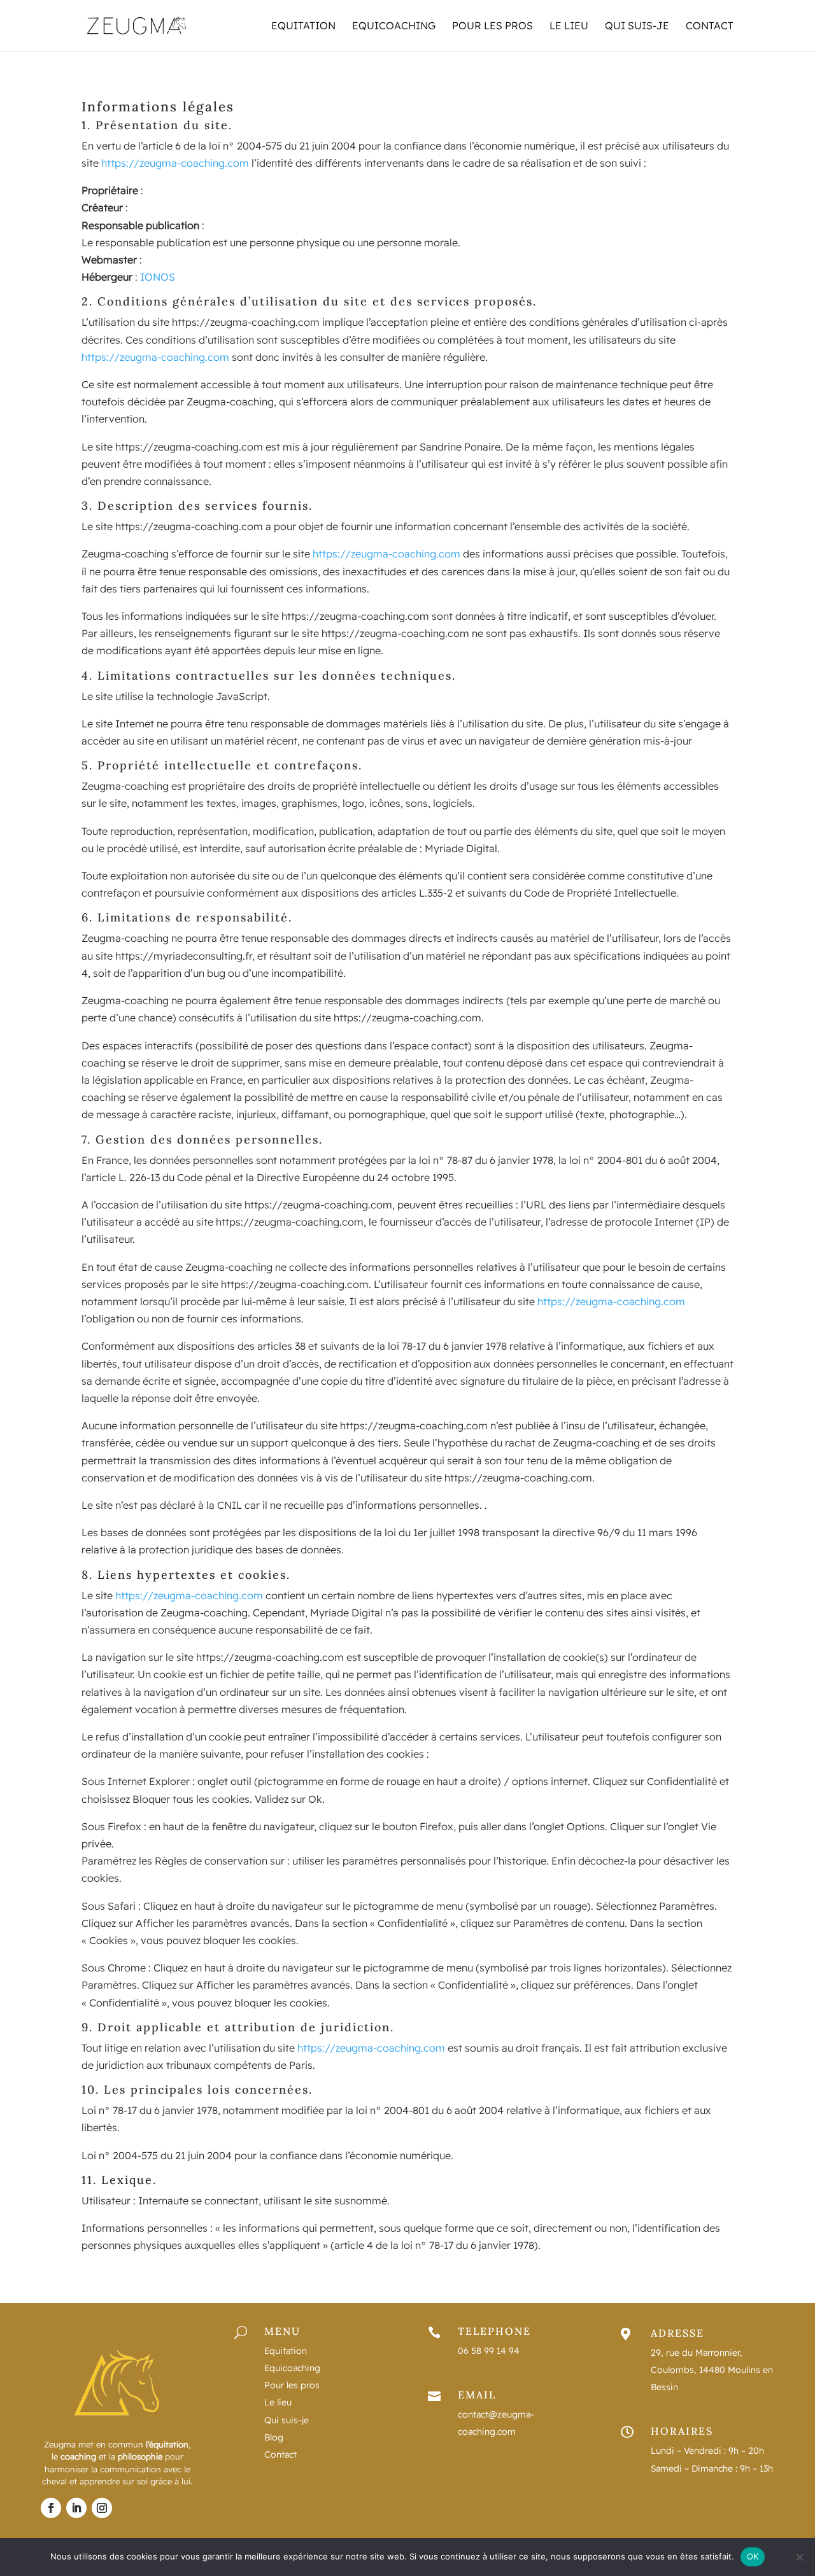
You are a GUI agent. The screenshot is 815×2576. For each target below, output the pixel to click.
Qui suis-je (637, 26)
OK (753, 2556)
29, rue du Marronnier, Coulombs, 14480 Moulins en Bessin (712, 2370)
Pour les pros (493, 26)
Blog (274, 2437)
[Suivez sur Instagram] (102, 2508)
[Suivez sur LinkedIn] (76, 2508)
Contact (710, 26)
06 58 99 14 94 (489, 2351)
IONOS (158, 277)
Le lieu (569, 26)
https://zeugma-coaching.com (175, 163)
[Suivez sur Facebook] (51, 2508)
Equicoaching (394, 26)
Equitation (303, 26)
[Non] (799, 2557)
